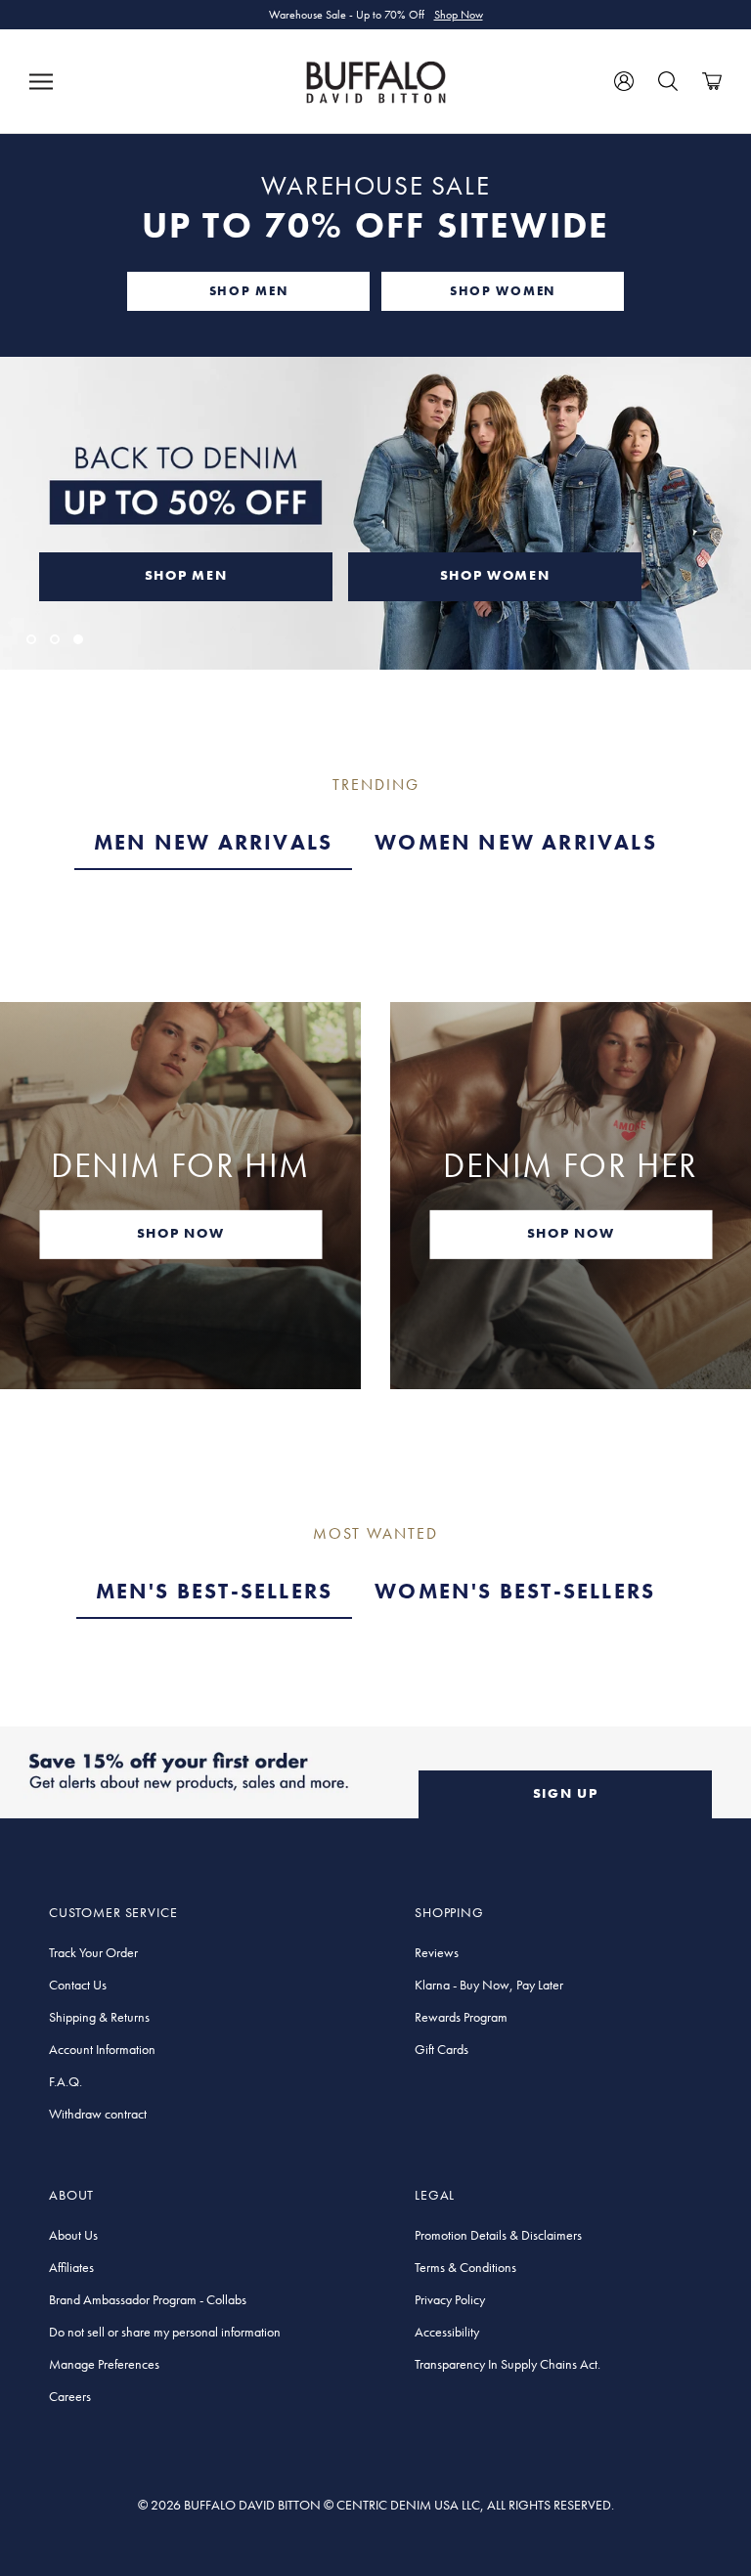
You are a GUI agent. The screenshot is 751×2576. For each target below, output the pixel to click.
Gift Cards (442, 2049)
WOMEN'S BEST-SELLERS (515, 1591)
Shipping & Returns (99, 2017)
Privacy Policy (450, 2299)
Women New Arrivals (516, 842)
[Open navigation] (41, 81)
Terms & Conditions (465, 2267)
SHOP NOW (180, 1233)
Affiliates (71, 2267)
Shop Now (459, 15)
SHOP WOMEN (503, 291)
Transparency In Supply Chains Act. (508, 2364)
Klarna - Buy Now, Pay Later (489, 1985)
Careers (70, 2396)
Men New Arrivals (213, 842)
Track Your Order (93, 1952)
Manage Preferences (104, 2364)
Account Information (102, 2049)
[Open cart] (712, 81)
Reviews (437, 1952)
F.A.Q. (66, 2081)
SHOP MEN (248, 291)
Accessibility (447, 2332)
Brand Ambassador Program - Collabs (148, 2299)
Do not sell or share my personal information (165, 2332)
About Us (73, 2235)
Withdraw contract (98, 2114)
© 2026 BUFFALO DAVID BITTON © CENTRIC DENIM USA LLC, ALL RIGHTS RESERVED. (376, 2505)
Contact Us (78, 1985)
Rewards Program (461, 2017)
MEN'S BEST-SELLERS (215, 1591)
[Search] (668, 81)
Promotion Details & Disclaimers (498, 2235)
